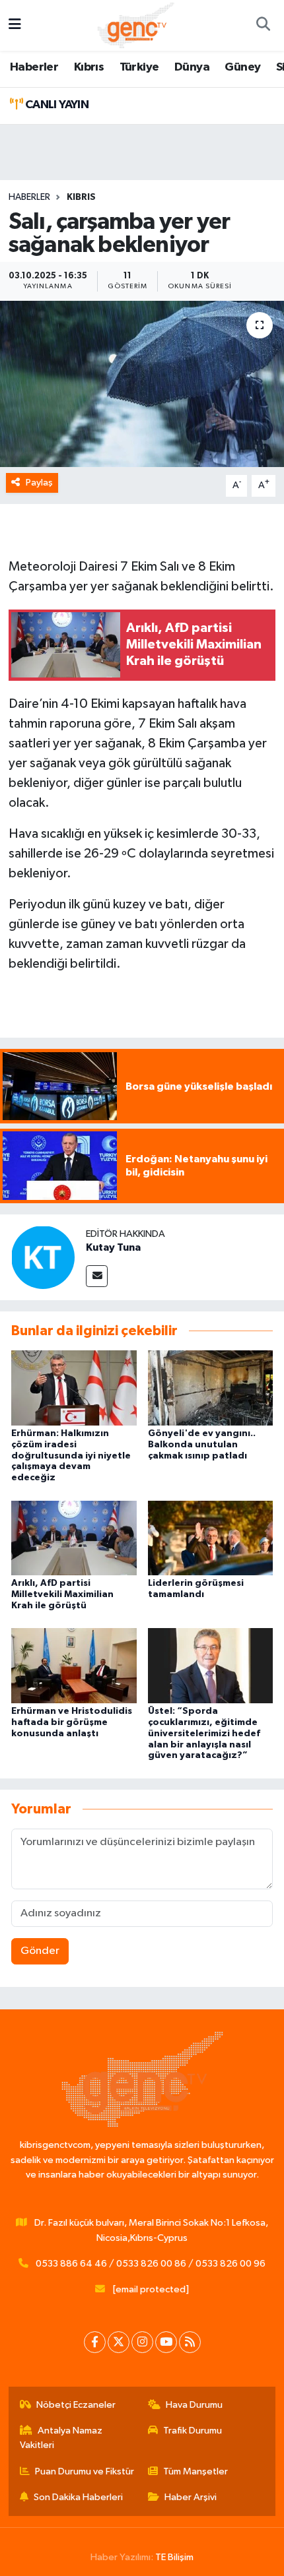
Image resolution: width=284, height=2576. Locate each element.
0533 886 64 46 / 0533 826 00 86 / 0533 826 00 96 (151, 2264)
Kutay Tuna (113, 1247)
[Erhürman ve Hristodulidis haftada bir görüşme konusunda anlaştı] (74, 1665)
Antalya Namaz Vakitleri (61, 2438)
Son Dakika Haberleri (78, 2497)
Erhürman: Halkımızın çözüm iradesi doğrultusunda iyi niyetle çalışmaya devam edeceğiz (71, 1456)
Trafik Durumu (193, 2431)
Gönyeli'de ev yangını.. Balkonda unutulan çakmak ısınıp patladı (202, 1445)
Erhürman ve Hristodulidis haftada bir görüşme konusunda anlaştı (72, 1722)
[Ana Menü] (15, 25)
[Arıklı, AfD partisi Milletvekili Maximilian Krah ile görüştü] (74, 1537)
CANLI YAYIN (55, 105)
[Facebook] (95, 2342)
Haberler (34, 67)
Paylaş (39, 483)
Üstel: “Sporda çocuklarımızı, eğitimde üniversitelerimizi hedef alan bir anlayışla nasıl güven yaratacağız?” (204, 1733)
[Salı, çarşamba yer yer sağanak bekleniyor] (142, 384)
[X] (119, 2342)
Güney (242, 67)
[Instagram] (142, 2342)
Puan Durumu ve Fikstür (85, 2471)
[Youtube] (166, 2342)
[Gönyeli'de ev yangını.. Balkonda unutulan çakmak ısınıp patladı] (211, 1388)
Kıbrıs (89, 67)
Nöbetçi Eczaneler (76, 2405)
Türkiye (139, 67)
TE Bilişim (174, 2557)
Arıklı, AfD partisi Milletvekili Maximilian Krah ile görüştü (62, 1594)
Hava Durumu (194, 2405)
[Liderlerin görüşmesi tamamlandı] (211, 1537)
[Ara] (263, 26)
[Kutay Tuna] (43, 1257)
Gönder (40, 1951)
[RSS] (190, 2342)
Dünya (192, 67)
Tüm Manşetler (195, 2471)
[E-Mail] (97, 1276)
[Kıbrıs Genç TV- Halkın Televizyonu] (136, 25)
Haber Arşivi (191, 2497)
